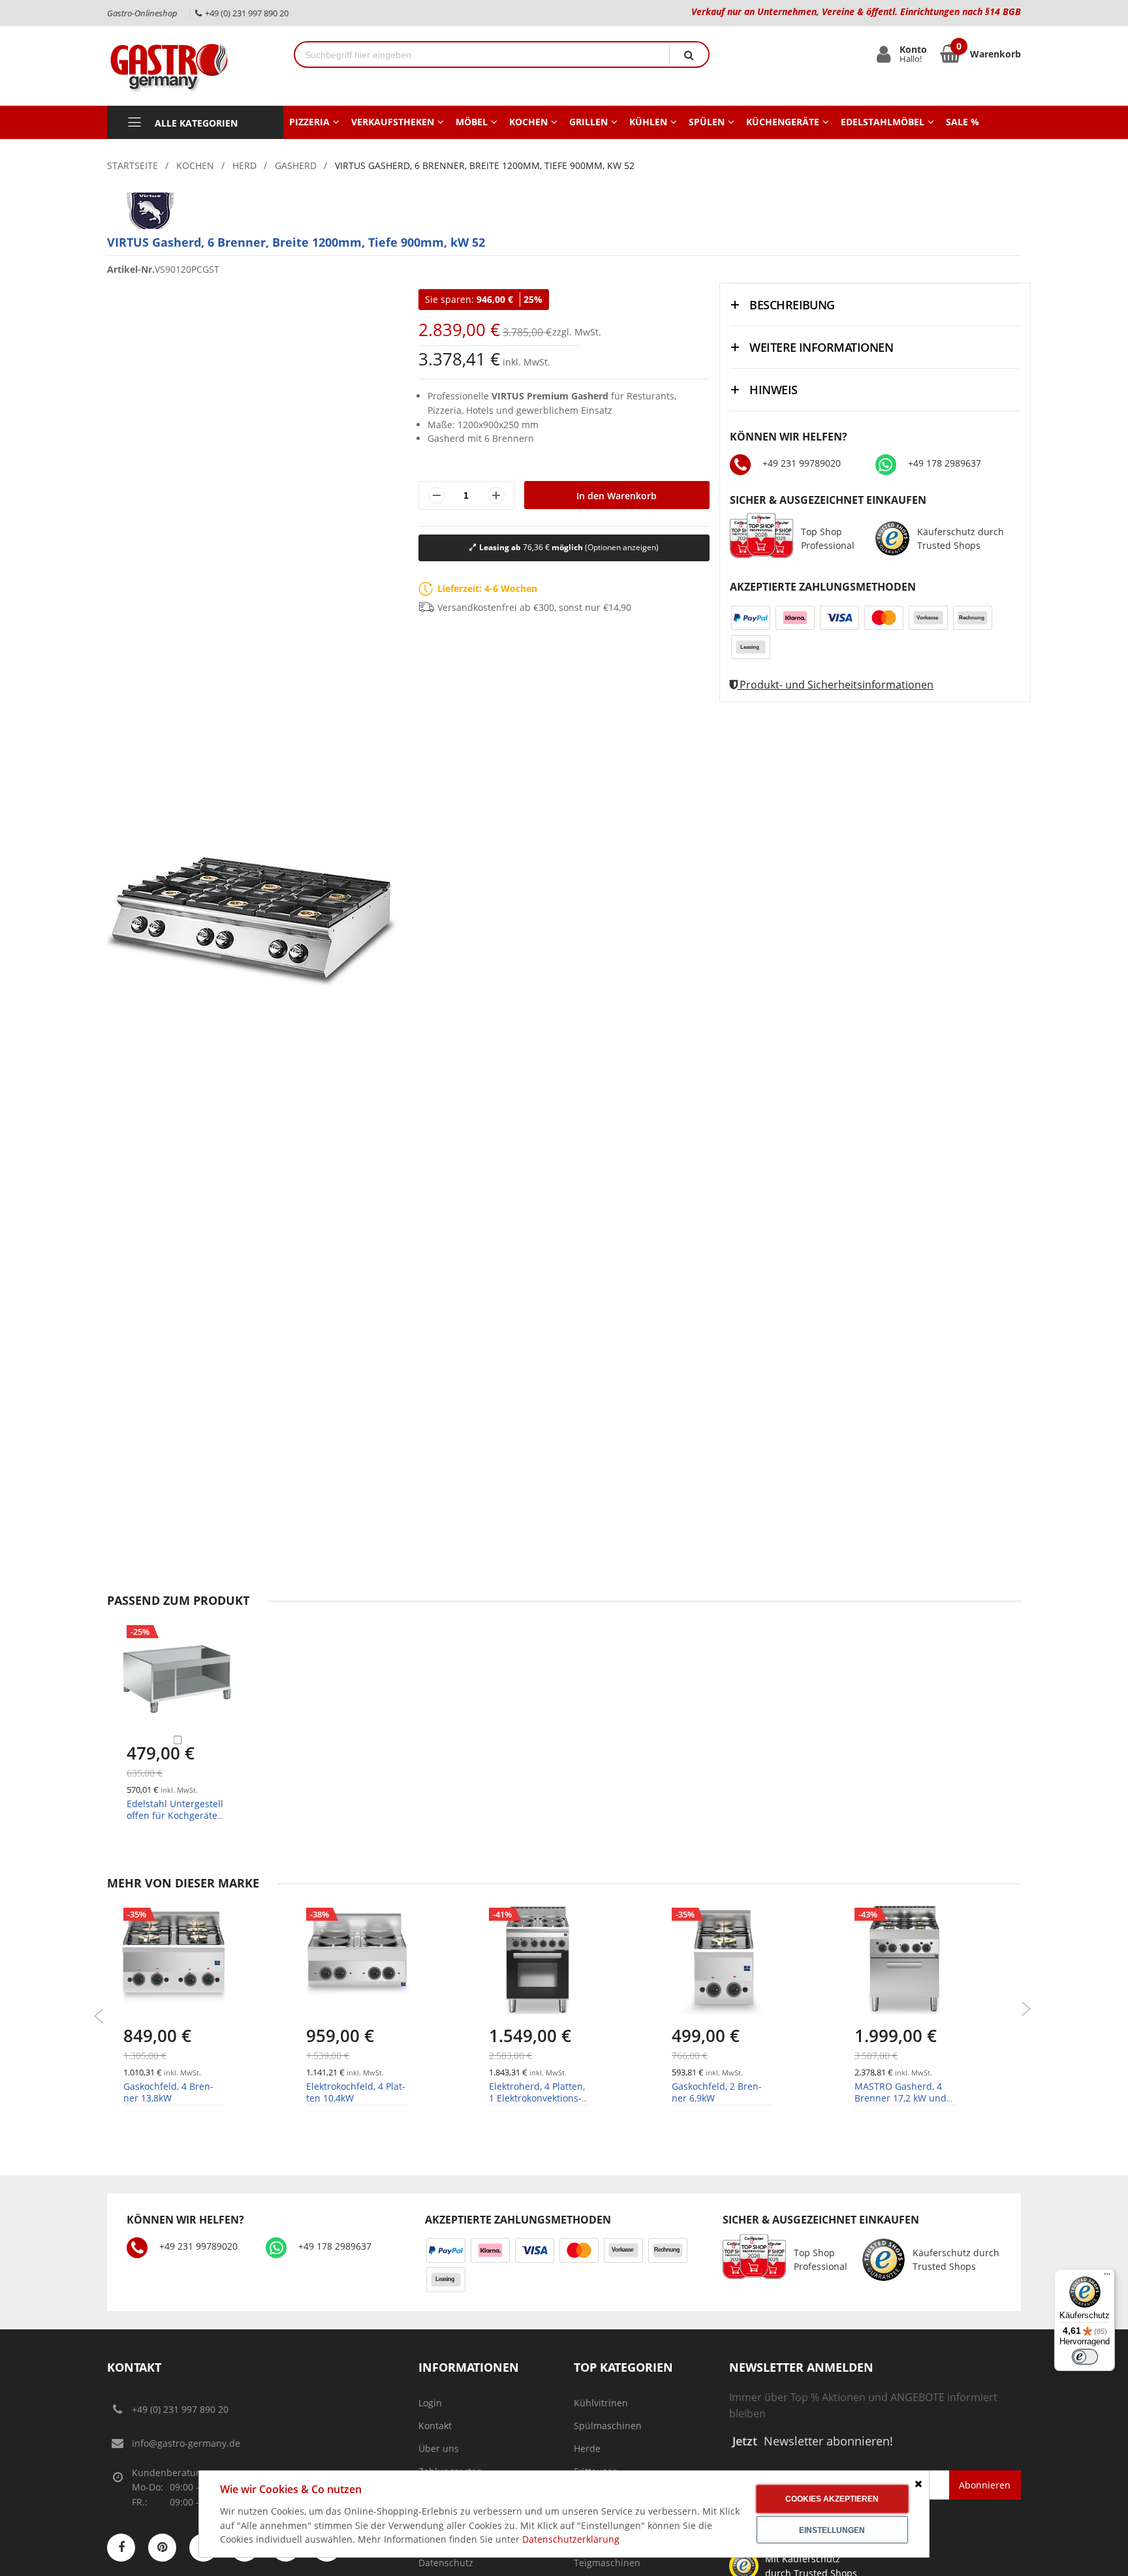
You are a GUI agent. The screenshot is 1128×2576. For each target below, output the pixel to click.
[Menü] (1107, 2277)
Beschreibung (792, 305)
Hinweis (773, 390)
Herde (587, 2448)
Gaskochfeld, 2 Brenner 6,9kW (717, 2092)
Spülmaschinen (608, 2426)
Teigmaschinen (607, 2563)
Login (430, 2403)
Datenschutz (446, 2563)
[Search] (689, 54)
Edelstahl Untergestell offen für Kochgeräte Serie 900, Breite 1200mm (175, 1822)
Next (1026, 2009)
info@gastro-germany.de (186, 2443)
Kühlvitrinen (601, 2403)
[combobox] (482, 54)
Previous (99, 2016)
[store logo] (191, 66)
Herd (244, 165)
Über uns (439, 2448)
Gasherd (296, 165)
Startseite (133, 165)
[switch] (1085, 2357)
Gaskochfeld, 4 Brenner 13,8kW (168, 2092)
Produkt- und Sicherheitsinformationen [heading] (835, 685)
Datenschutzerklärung (571, 2539)
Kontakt (435, 2426)
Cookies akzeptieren (832, 2499)
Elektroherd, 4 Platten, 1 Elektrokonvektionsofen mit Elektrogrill (537, 2098)
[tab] (875, 304)
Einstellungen (832, 2530)
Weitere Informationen (821, 347)
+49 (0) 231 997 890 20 (180, 2409)
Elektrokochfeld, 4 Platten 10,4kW (356, 2092)
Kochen (195, 165)
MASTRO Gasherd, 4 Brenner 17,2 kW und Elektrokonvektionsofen (905, 2098)
